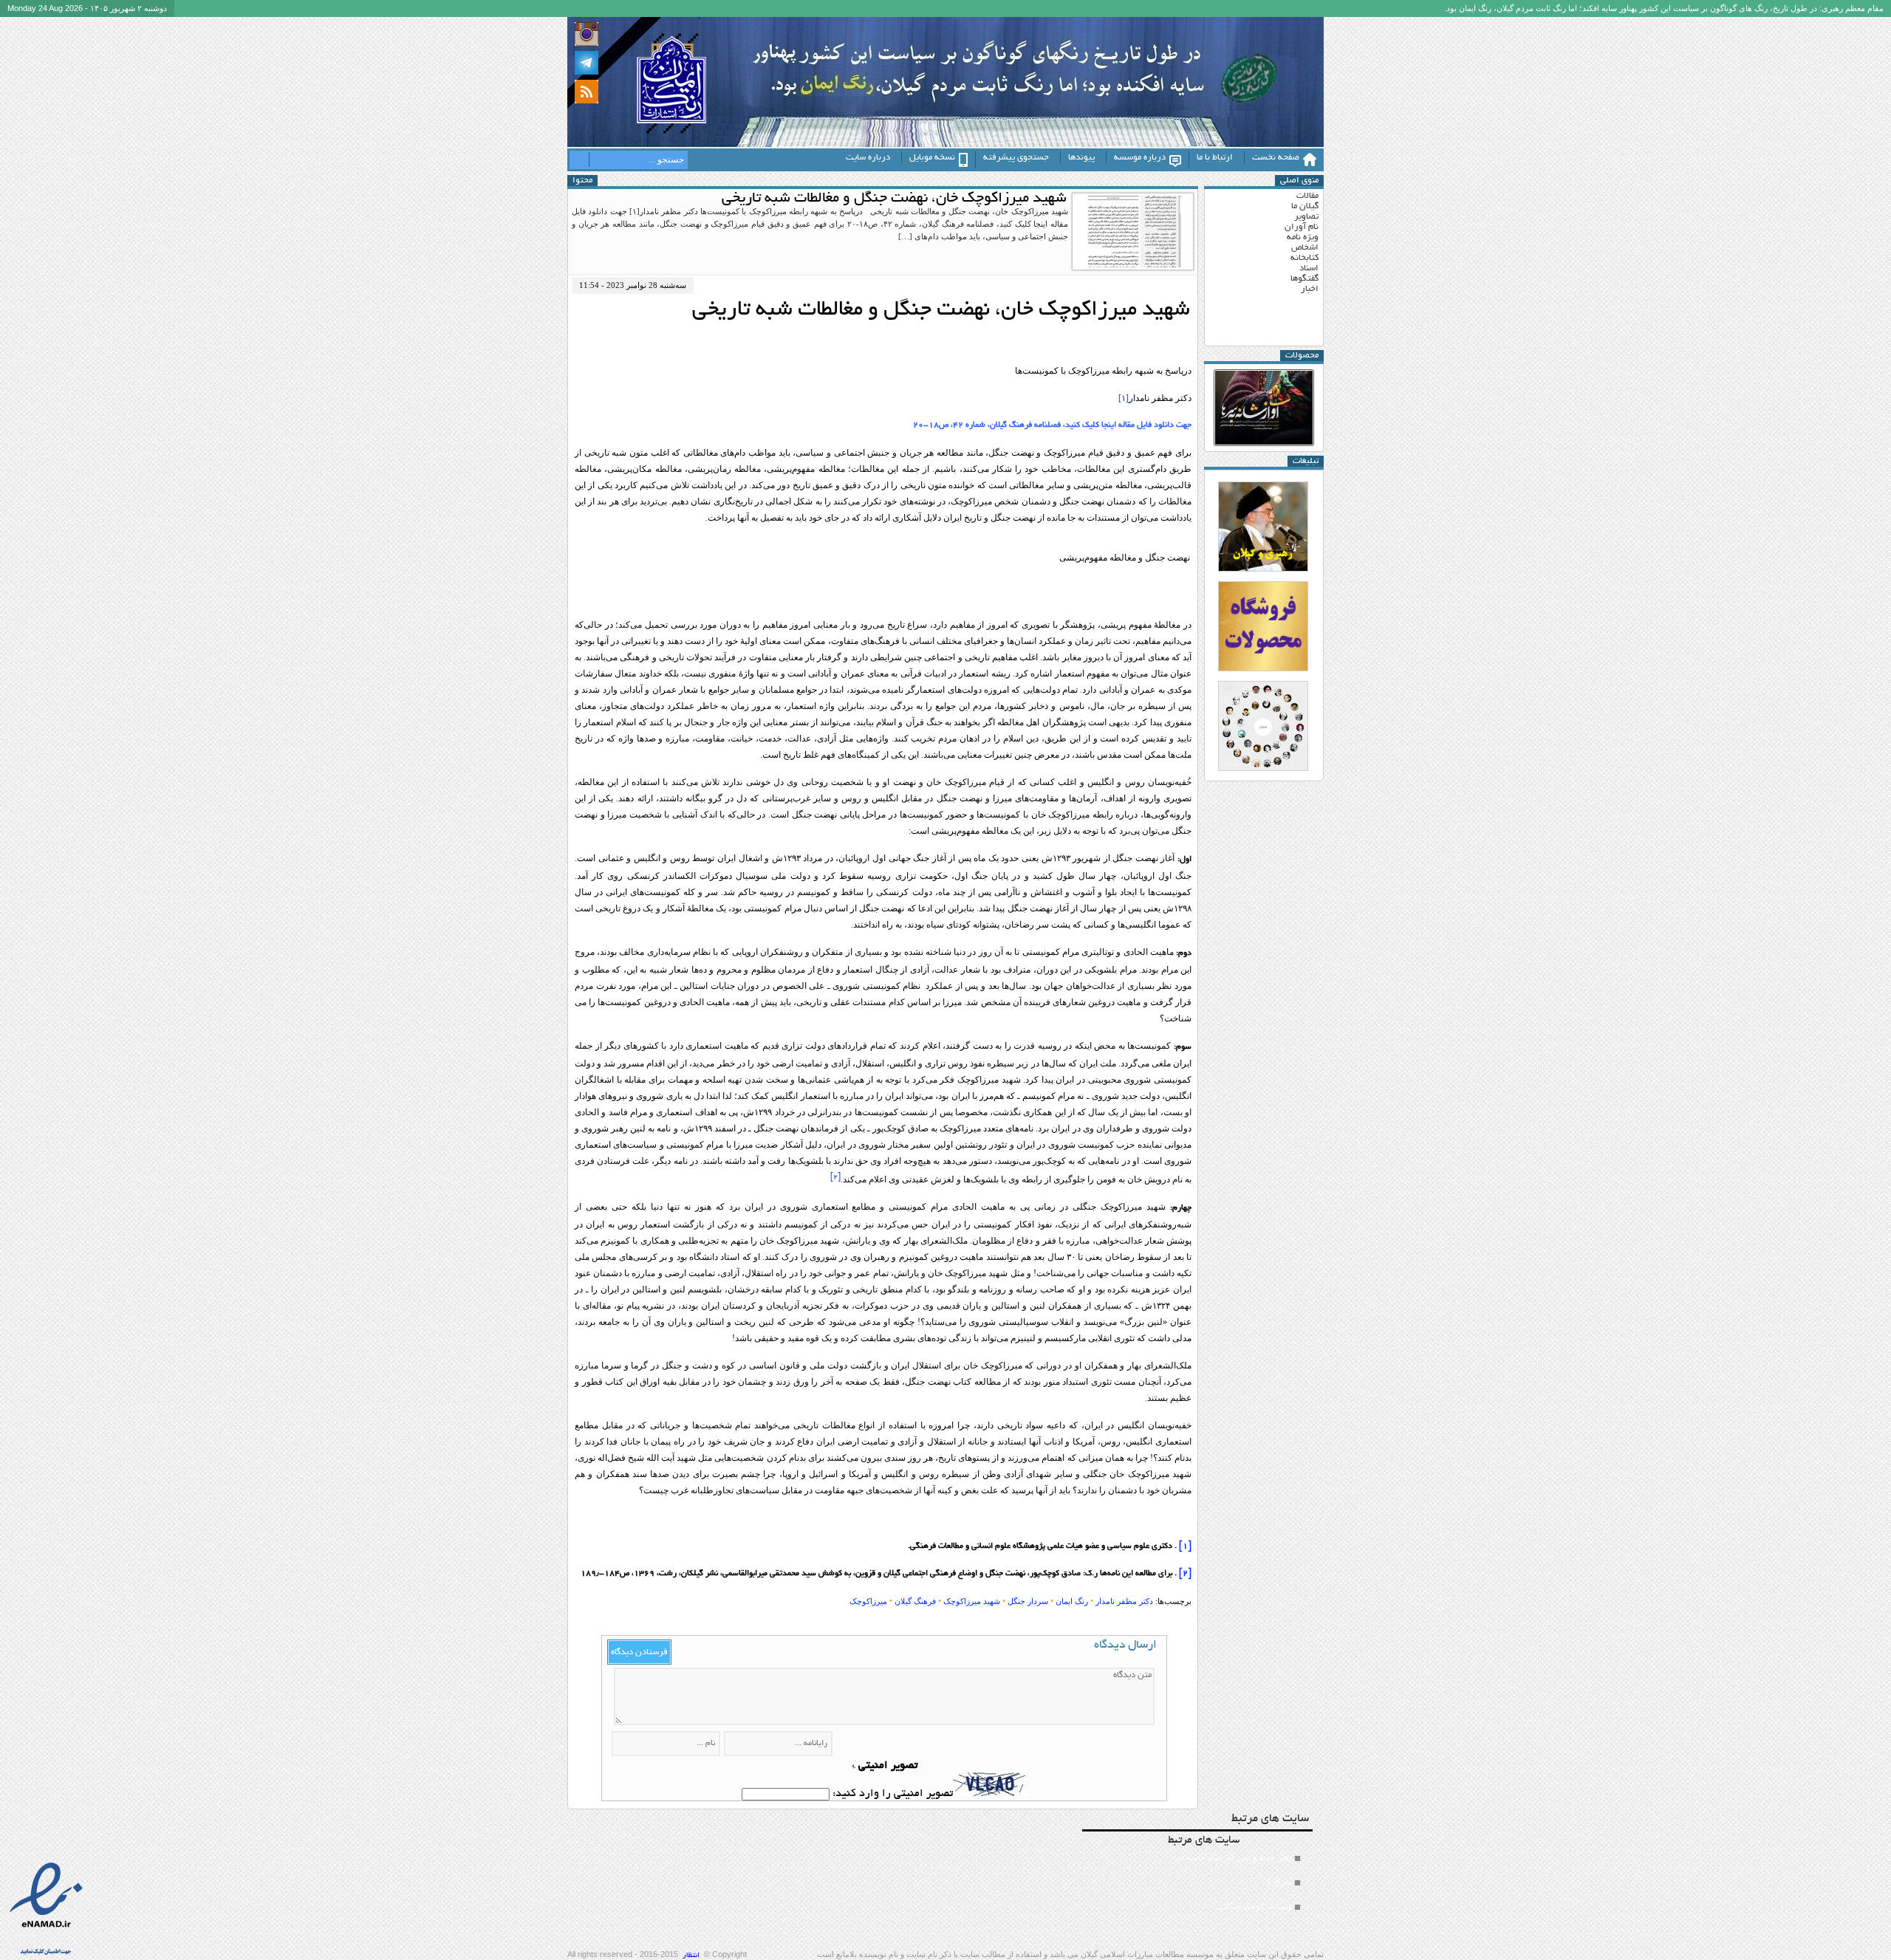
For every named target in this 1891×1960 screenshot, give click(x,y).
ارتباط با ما (1215, 158)
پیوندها (1081, 158)
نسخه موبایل (932, 158)
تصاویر (1306, 217)
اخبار (1310, 289)
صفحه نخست (1276, 158)
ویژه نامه (1303, 237)
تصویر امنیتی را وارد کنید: (893, 1794)
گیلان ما (1305, 206)
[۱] (1124, 398)
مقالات (1307, 196)
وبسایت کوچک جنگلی (1256, 1906)
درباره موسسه (1140, 158)
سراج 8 (1279, 1882)
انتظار (691, 1956)
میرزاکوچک (868, 1601)
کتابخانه (1304, 258)
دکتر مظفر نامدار (1124, 1601)
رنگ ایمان (1072, 1601)
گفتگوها (1304, 279)
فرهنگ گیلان (915, 1601)
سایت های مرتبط (1230, 1872)
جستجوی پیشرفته (1016, 158)
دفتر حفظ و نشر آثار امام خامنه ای (1234, 1857)
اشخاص (1305, 248)
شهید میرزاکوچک (972, 1601)
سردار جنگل (1028, 1601)
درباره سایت (868, 158)
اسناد (1309, 268)
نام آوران (1302, 227)
